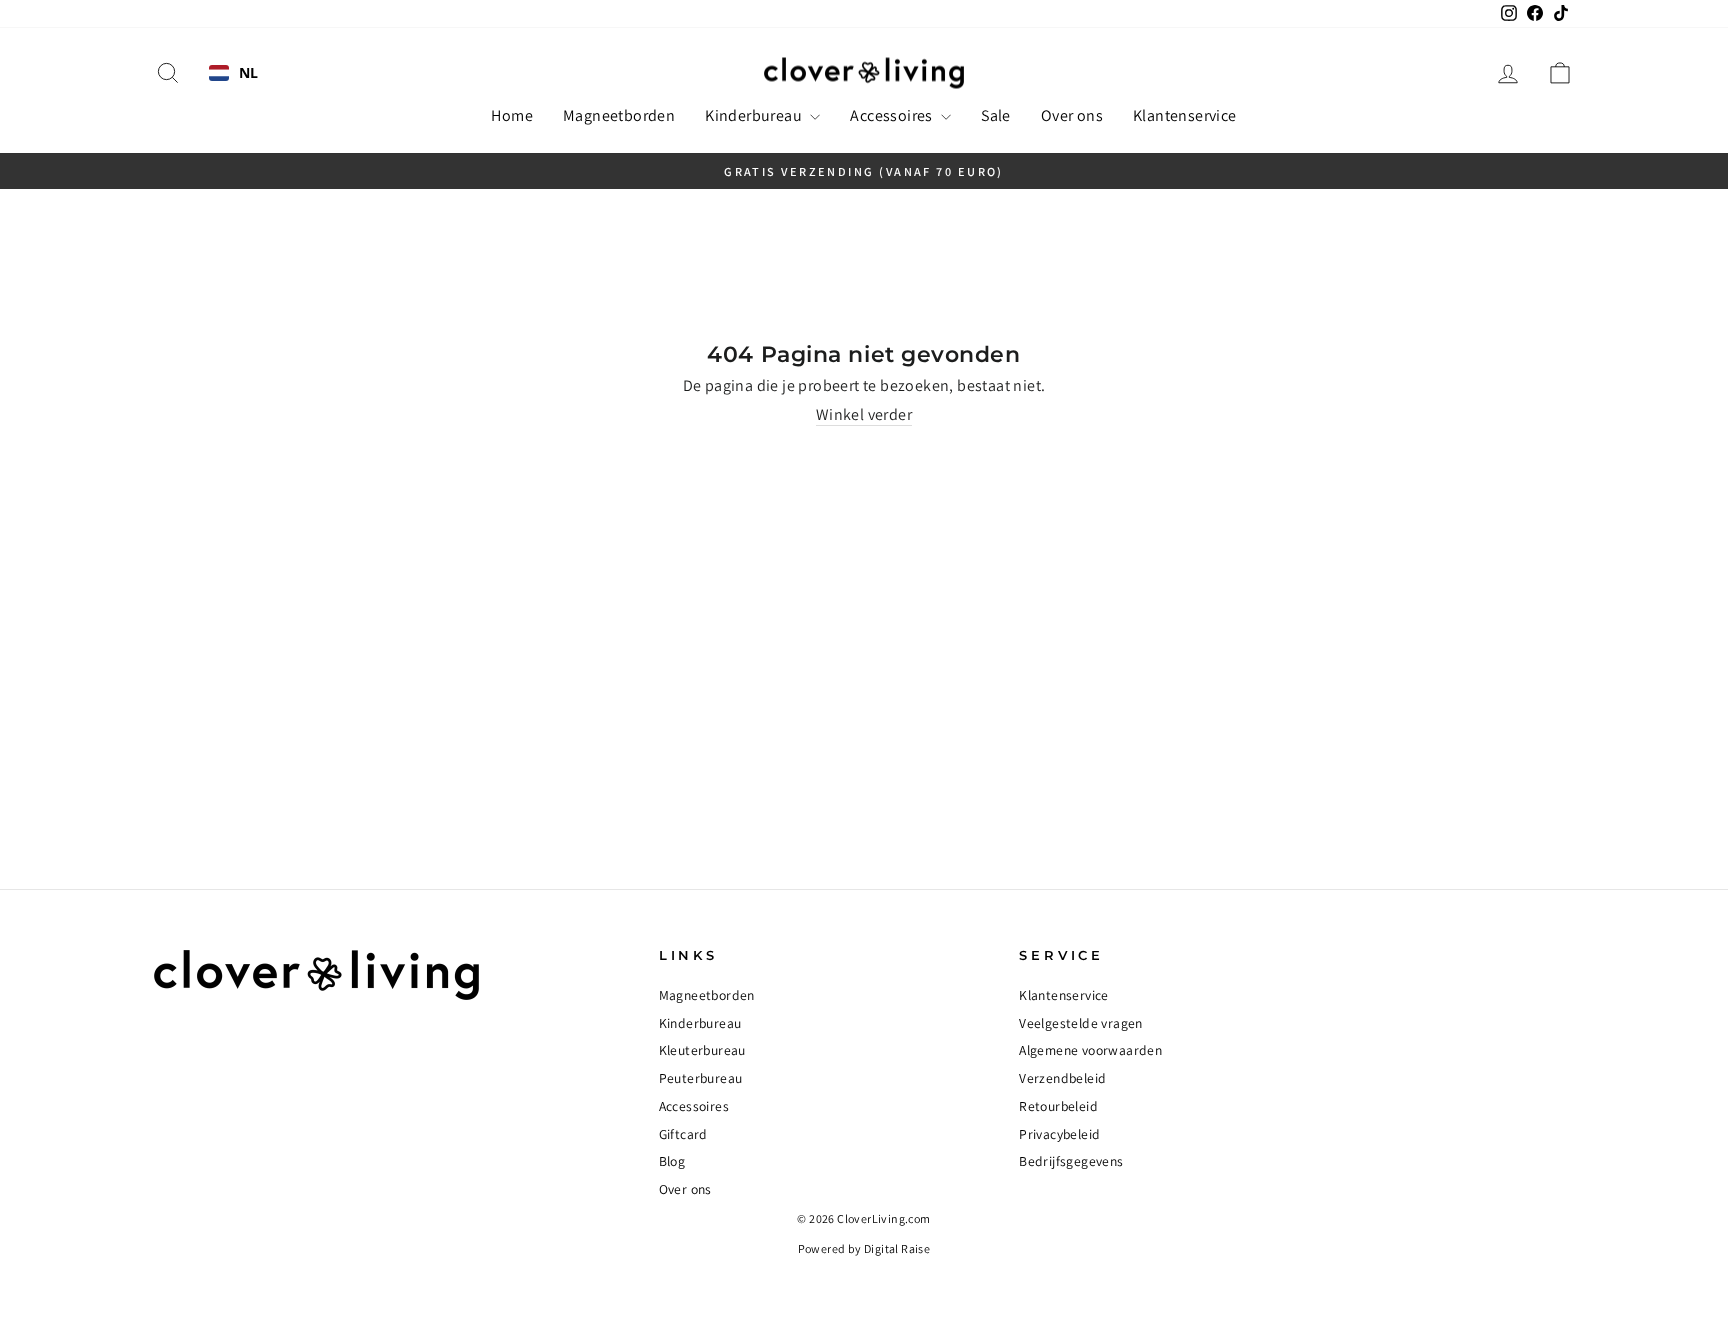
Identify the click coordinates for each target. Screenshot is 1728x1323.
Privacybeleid (1059, 1134)
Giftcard (683, 1134)
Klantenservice (1185, 115)
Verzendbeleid (1062, 1078)
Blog (672, 1161)
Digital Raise (897, 1248)
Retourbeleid (1058, 1106)
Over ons (1072, 115)
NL (249, 73)
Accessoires (893, 115)
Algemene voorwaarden (1090, 1050)
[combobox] (234, 73)
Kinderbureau (755, 115)
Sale (996, 115)
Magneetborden (619, 115)
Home (512, 115)
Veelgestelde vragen (1081, 1023)
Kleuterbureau (702, 1050)
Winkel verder (864, 415)
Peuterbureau (701, 1078)
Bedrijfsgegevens (1071, 1161)
